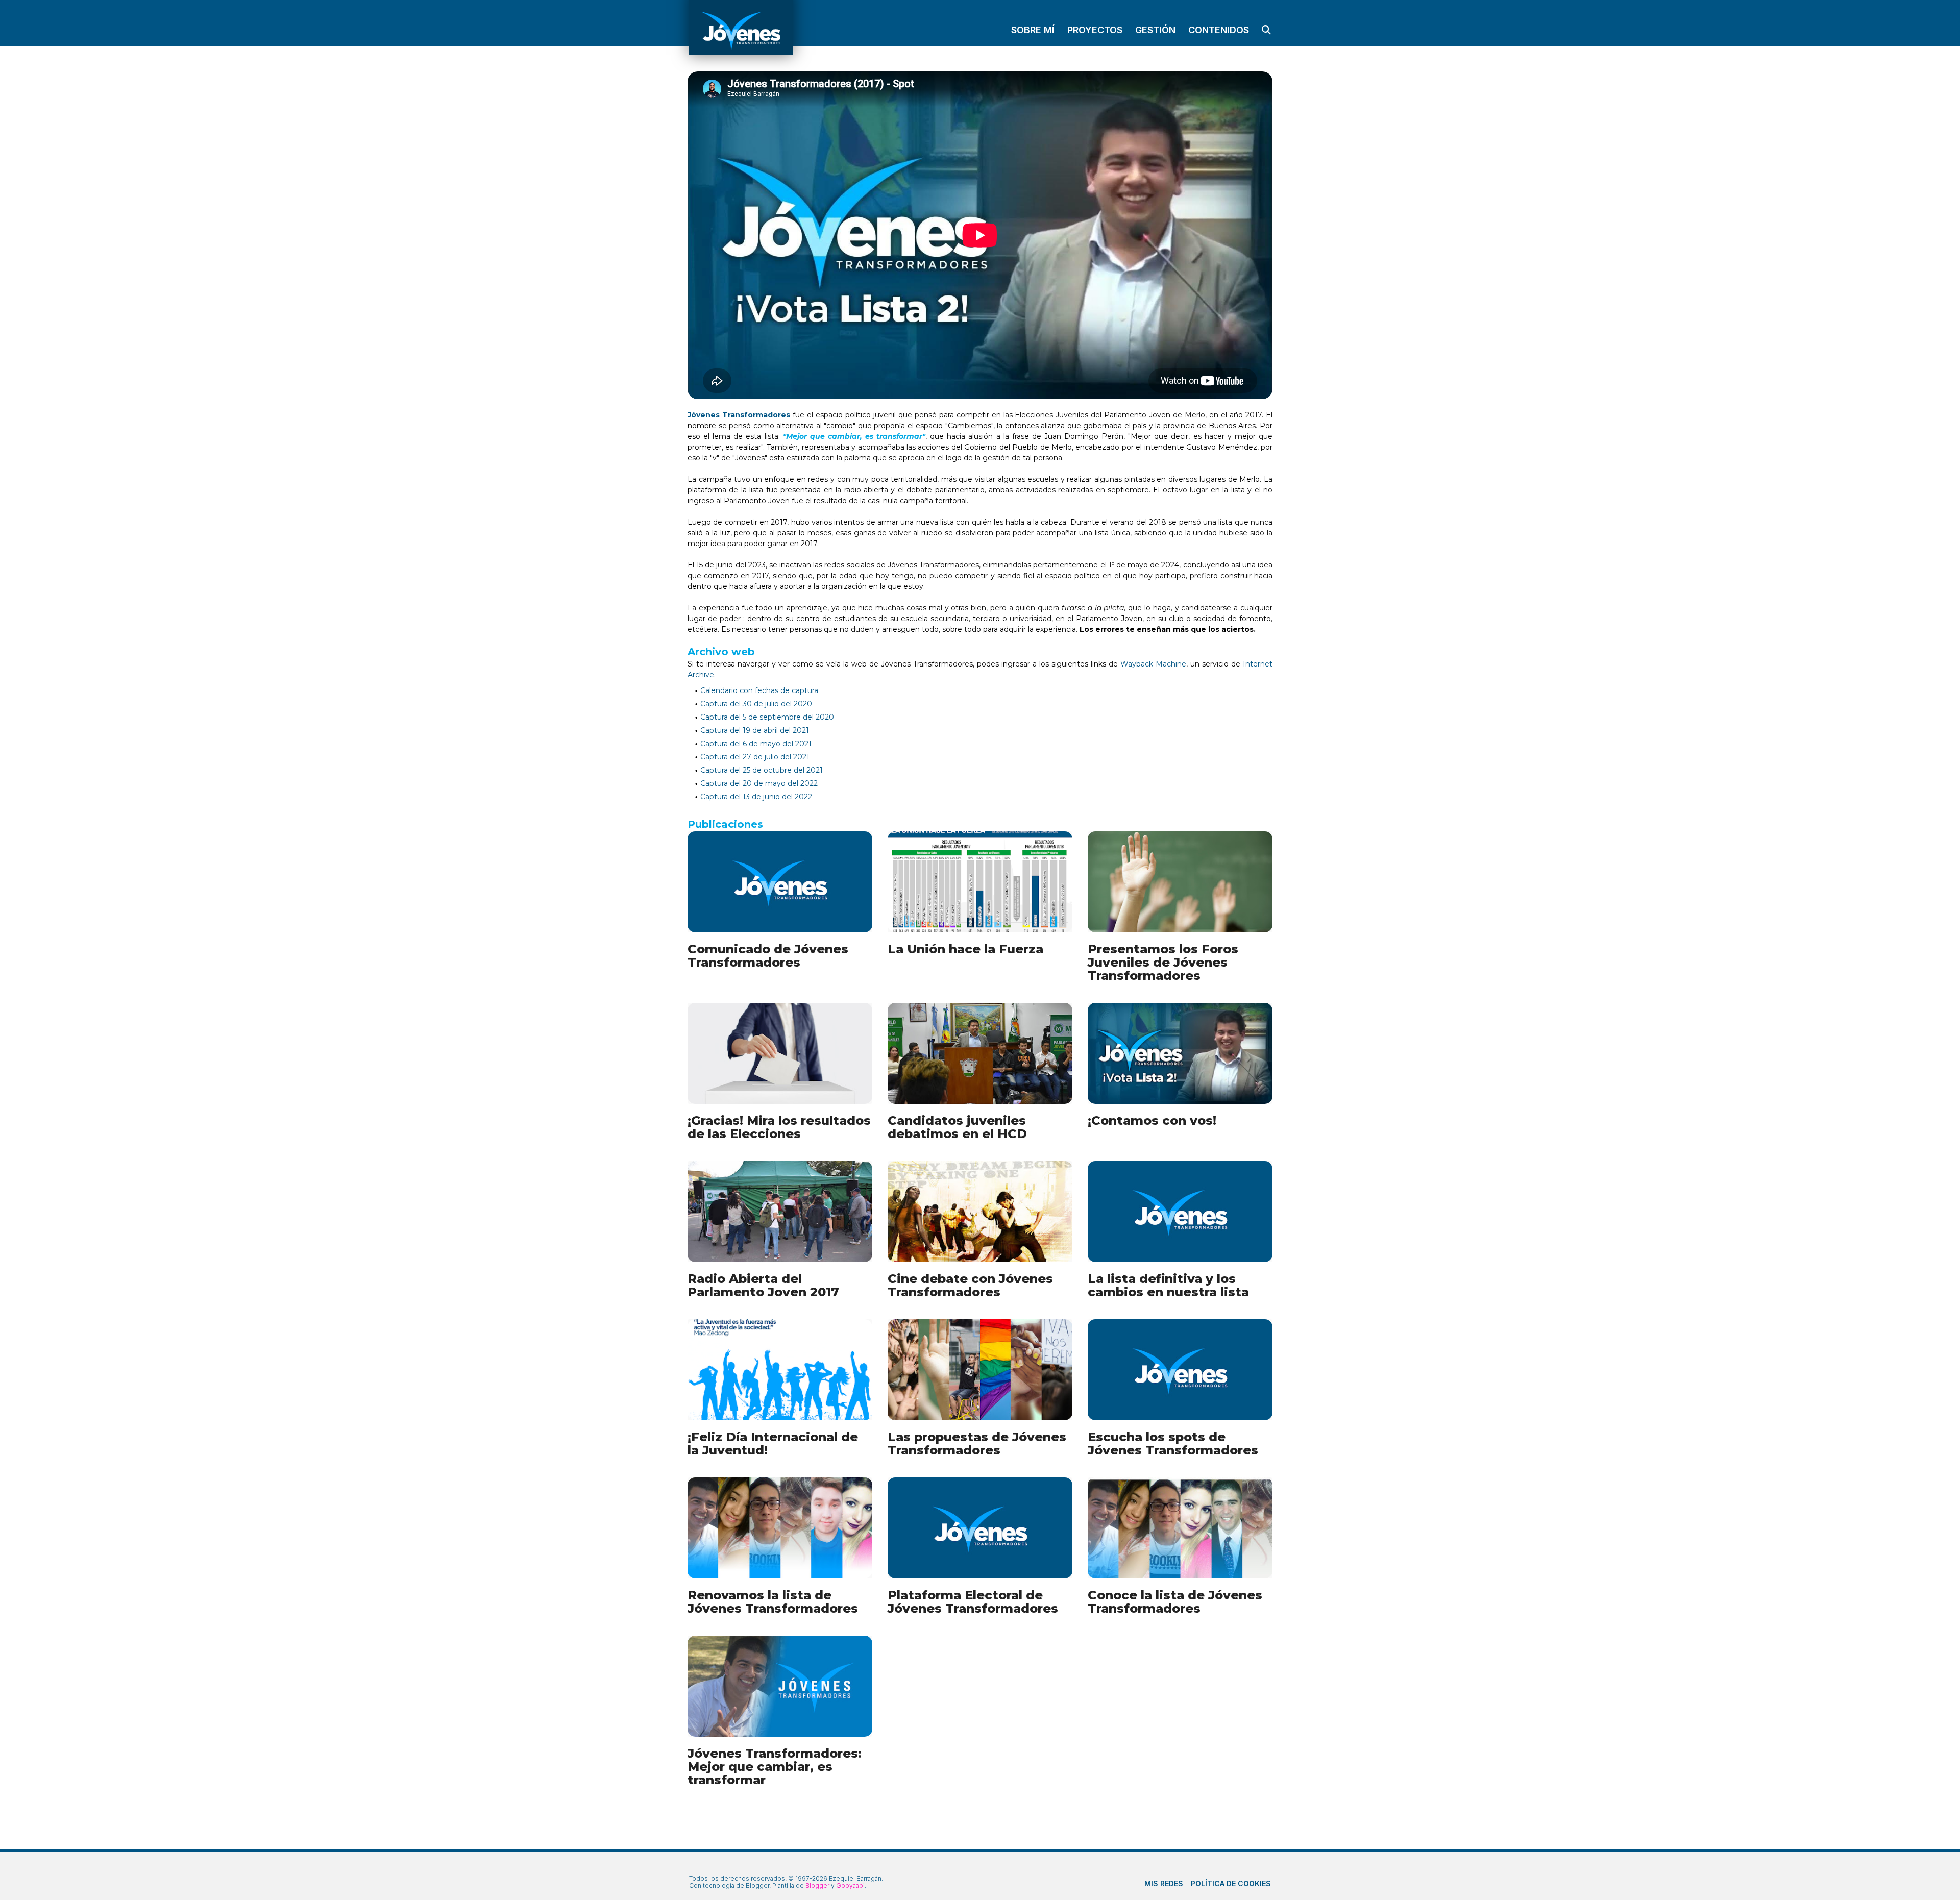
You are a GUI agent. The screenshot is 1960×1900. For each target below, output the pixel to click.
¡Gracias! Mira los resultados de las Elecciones (779, 1127)
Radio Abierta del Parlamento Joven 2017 (763, 1285)
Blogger (817, 1886)
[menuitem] (1264, 30)
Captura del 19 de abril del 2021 (755, 730)
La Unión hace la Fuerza (965, 949)
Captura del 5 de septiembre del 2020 (767, 717)
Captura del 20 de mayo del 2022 (759, 783)
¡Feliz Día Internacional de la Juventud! (773, 1443)
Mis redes (1164, 1883)
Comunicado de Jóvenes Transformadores (768, 956)
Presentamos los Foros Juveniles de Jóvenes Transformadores (1163, 962)
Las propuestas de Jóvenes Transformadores (977, 1443)
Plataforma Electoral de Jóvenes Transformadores (973, 1602)
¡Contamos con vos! (1152, 1120)
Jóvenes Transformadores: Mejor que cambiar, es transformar (775, 1767)
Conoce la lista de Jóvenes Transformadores (1175, 1602)
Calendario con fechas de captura (759, 690)
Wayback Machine (1153, 664)
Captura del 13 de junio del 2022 (756, 797)
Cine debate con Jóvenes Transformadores (970, 1285)
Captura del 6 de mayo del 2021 (756, 744)
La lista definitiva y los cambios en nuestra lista (1168, 1285)
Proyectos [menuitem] (1095, 30)
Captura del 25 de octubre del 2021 (762, 770)
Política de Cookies (1231, 1883)
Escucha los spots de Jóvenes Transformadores (1173, 1443)
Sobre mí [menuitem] (1033, 30)
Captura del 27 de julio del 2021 (755, 757)
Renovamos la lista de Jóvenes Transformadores (773, 1602)
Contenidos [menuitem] (1219, 30)
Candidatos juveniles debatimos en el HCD (957, 1127)
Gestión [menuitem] (1155, 30)
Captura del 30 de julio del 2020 (756, 704)
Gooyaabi (850, 1885)
